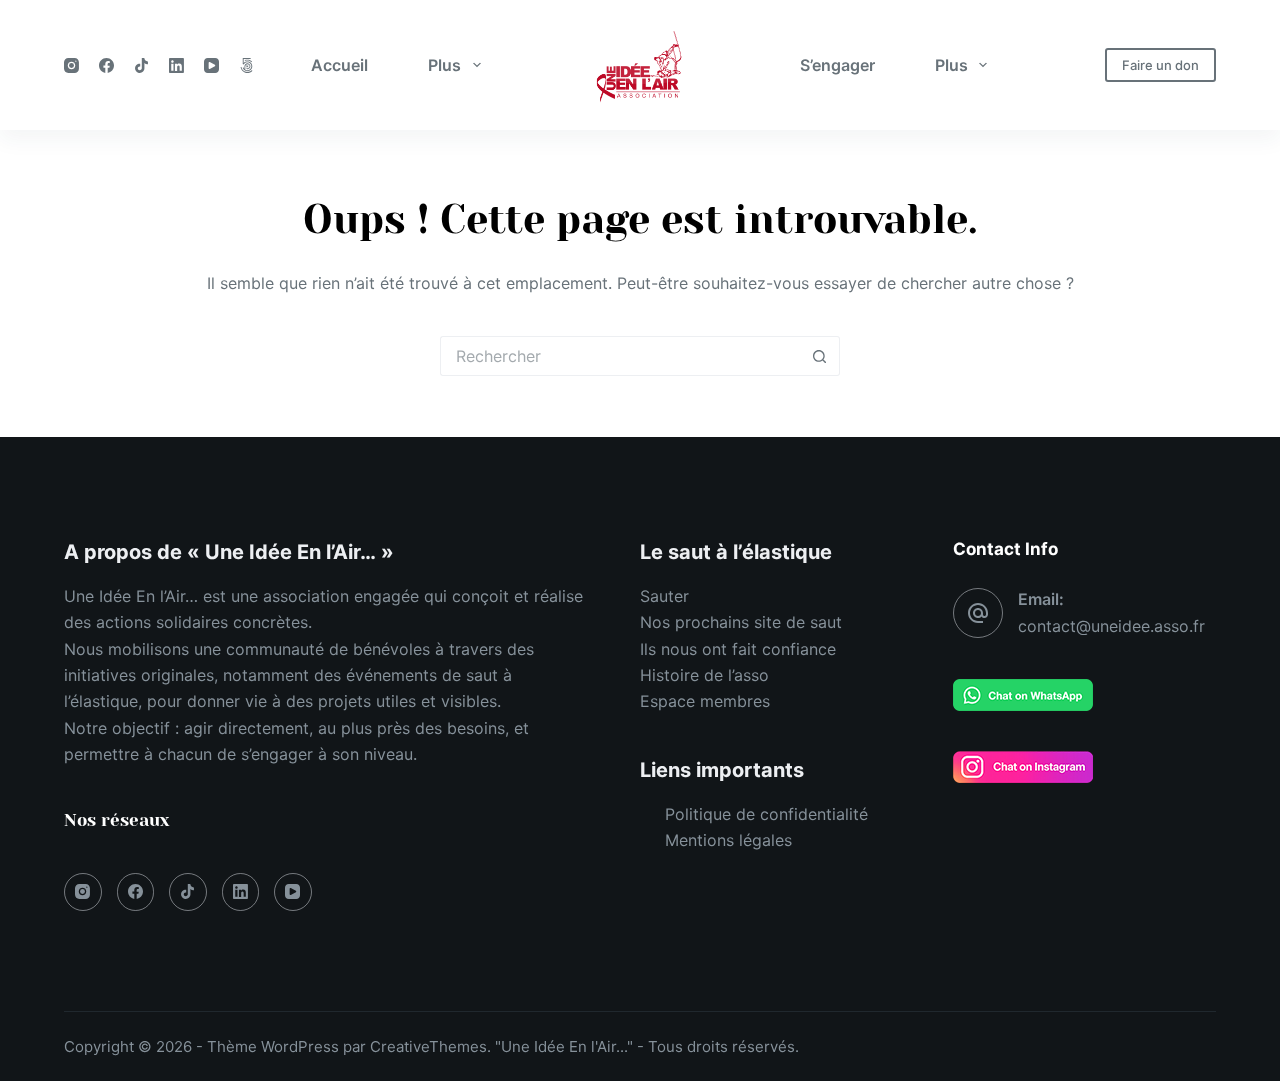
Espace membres (705, 701)
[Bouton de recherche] (820, 356)
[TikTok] (141, 65)
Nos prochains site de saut (741, 622)
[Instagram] (71, 65)
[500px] (246, 65)
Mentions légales (728, 840)
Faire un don (1160, 65)
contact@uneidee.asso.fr (1111, 626)
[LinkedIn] (176, 65)
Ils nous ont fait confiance (738, 649)
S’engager (837, 65)
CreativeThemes (428, 1046)
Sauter (664, 596)
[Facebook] (106, 65)
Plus (444, 65)
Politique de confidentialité (766, 814)
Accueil (339, 65)
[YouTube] (211, 65)
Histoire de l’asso (704, 675)
